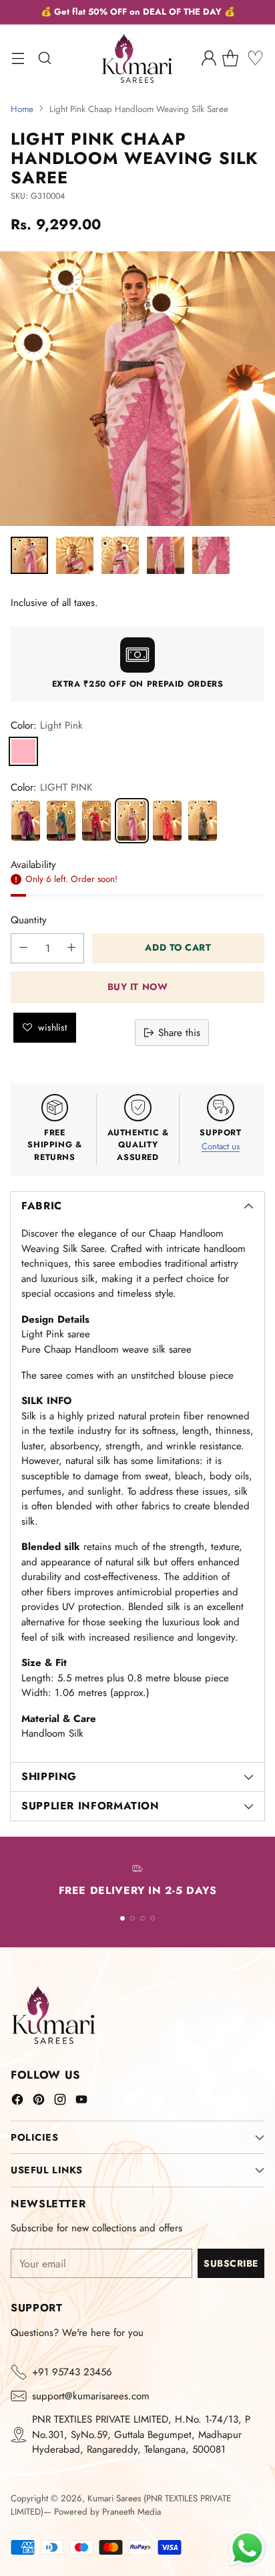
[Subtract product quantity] (23, 948)
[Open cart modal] (235, 58)
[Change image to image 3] (120, 555)
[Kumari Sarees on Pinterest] (39, 2102)
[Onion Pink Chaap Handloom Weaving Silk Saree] (26, 821)
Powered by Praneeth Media (107, 2512)
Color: (47, 725)
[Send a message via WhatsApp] (247, 2548)
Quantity (29, 920)
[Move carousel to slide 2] (132, 1918)
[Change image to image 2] (75, 555)
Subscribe (231, 2263)
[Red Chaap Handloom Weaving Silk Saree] (167, 821)
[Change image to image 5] (211, 555)
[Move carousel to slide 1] (122, 1918)
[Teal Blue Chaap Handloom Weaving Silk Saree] (61, 821)
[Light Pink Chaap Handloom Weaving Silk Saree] (132, 821)
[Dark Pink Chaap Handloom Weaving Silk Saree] (96, 821)
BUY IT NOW (138, 987)
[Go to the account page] (209, 58)
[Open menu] (18, 58)
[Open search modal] (44, 58)
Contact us (221, 1146)
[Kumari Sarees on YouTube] (81, 2102)
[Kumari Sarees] (137, 58)
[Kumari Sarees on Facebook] (17, 2102)
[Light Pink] (23, 751)
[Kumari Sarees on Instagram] (60, 2102)
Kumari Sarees (114, 2498)
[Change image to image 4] (166, 555)
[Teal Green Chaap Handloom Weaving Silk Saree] (203, 821)
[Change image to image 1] (29, 555)
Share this (179, 1033)
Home (22, 109)
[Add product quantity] (71, 948)
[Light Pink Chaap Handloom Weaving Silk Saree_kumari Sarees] (137, 389)
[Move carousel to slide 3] (143, 1918)
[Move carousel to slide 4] (153, 1918)
